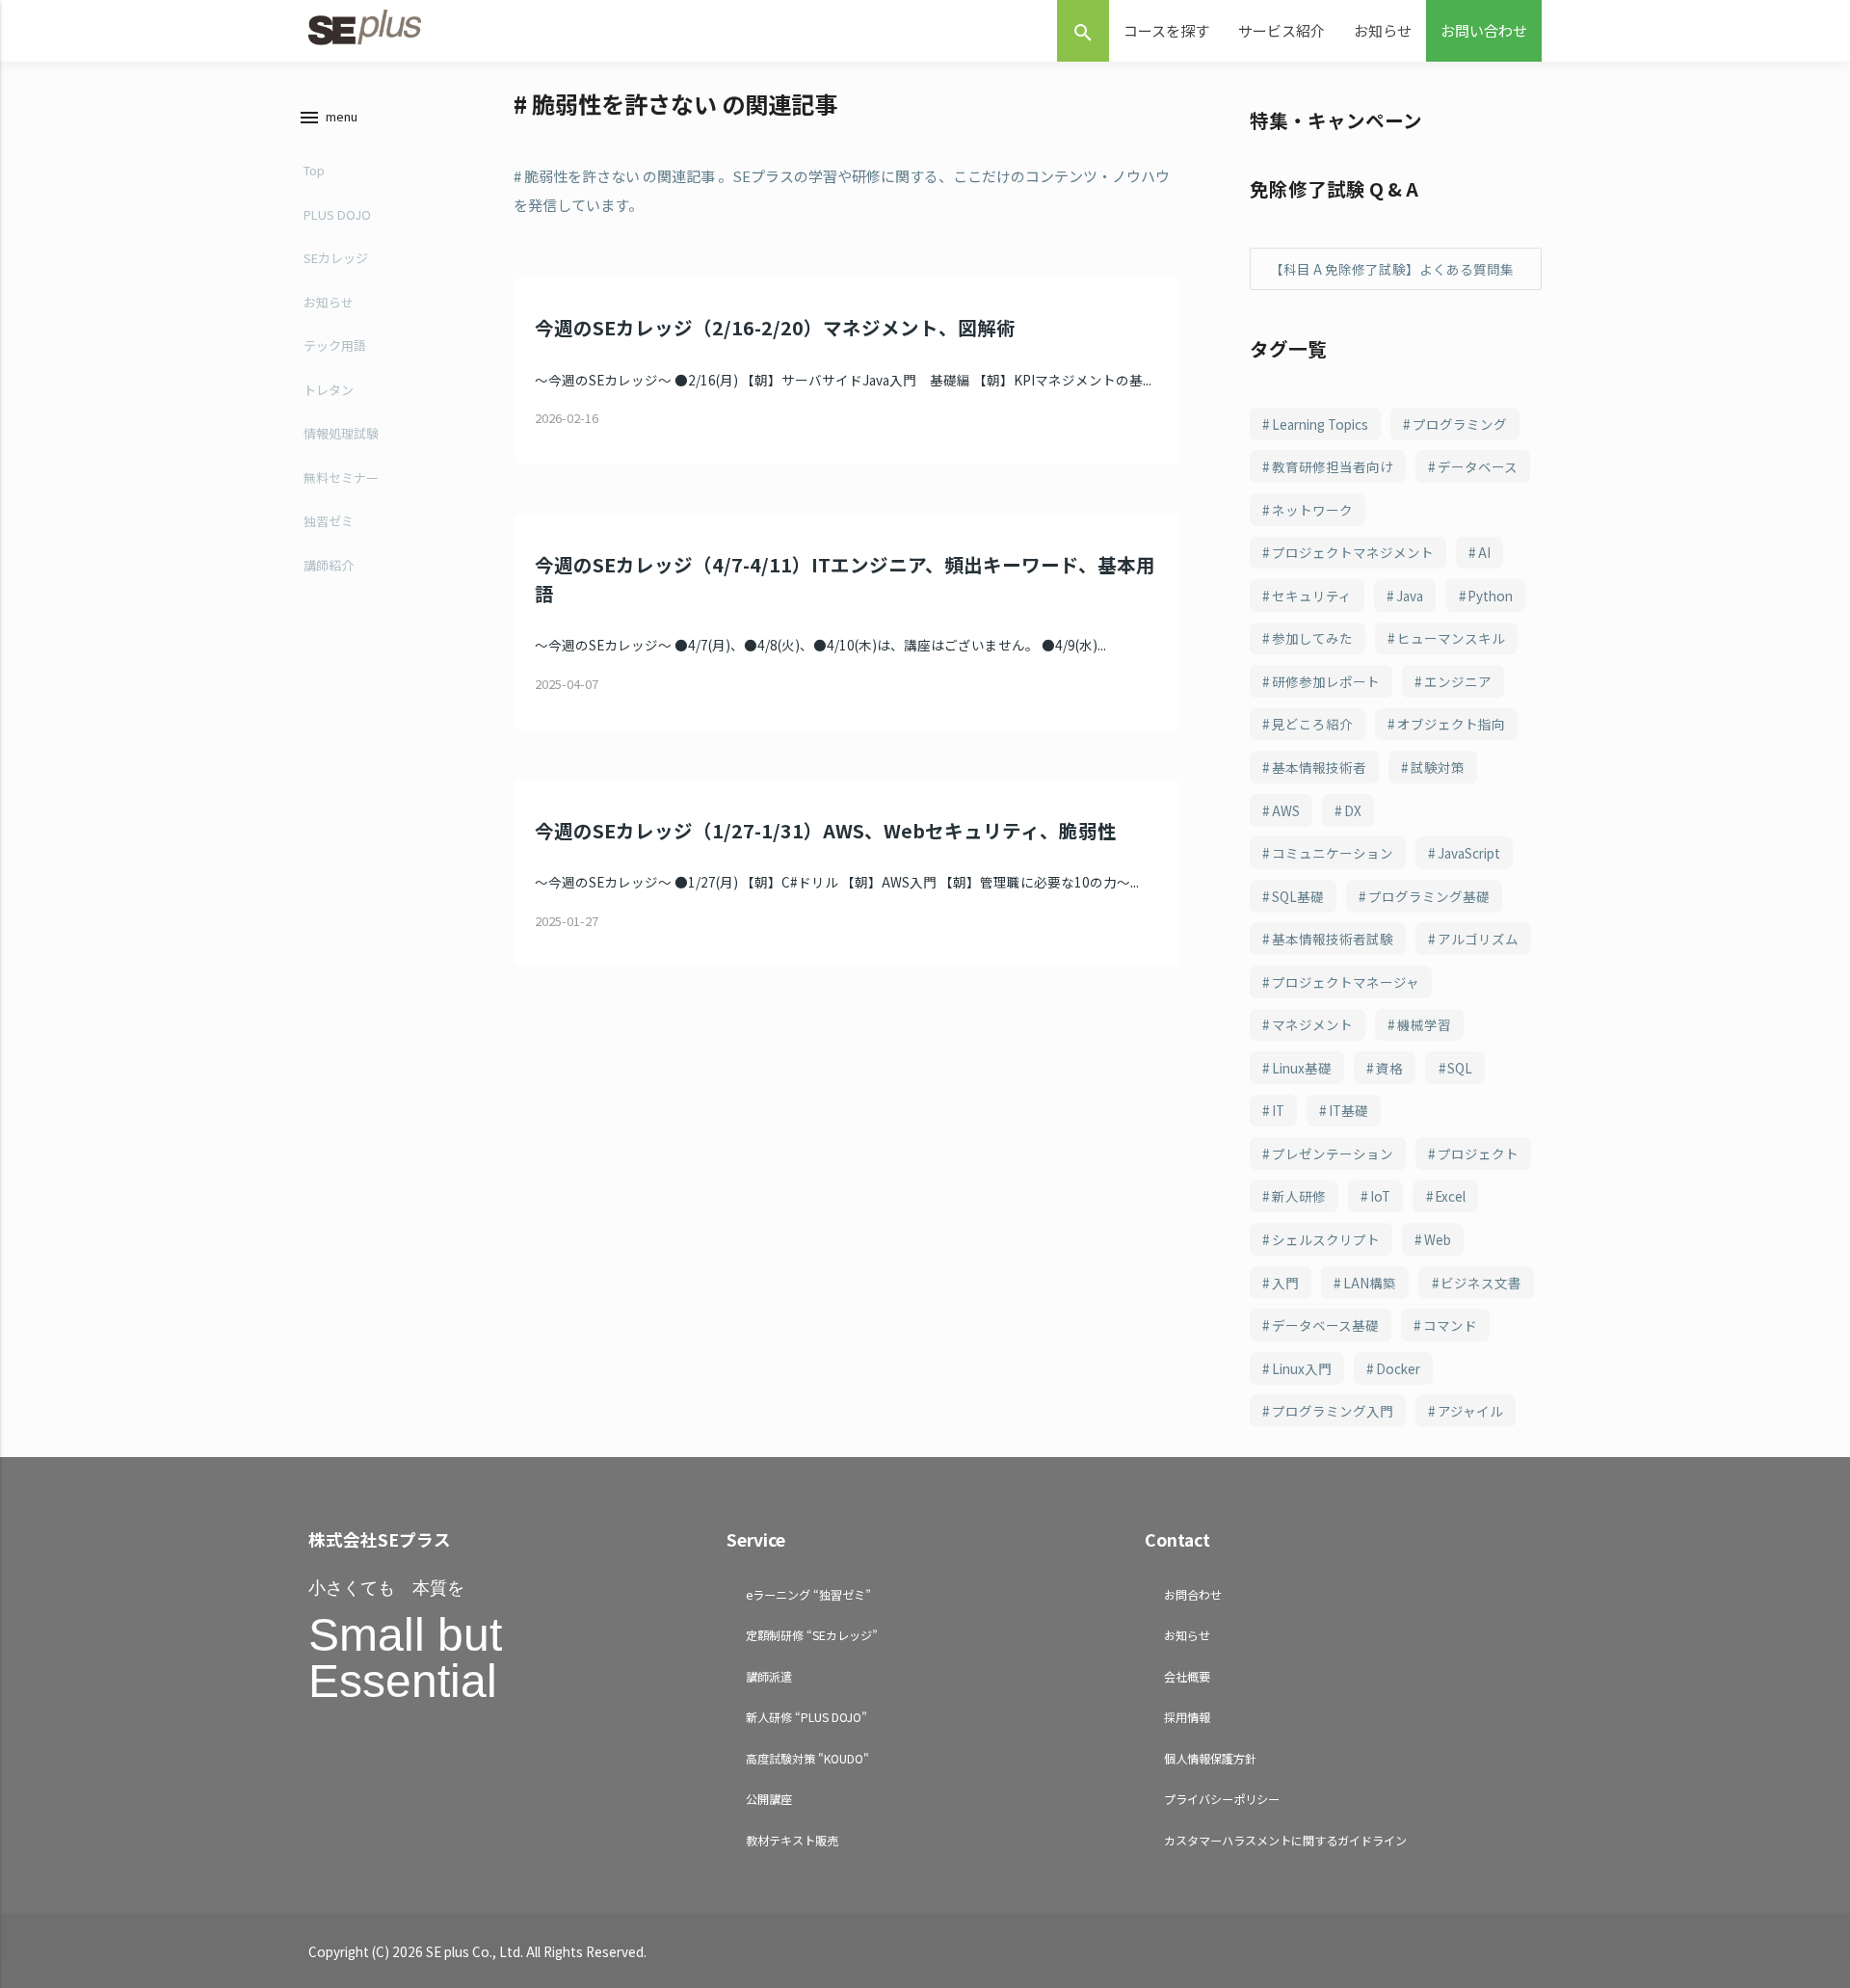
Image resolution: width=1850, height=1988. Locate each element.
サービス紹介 (1282, 30)
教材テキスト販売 (792, 1840)
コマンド (1450, 1325)
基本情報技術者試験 (1333, 939)
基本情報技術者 (1319, 767)
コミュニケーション (1333, 853)
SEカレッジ (336, 258)
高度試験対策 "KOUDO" (807, 1758)
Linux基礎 (1302, 1068)
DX (1353, 810)
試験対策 (1438, 767)
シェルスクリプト (1326, 1239)
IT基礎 (1348, 1110)
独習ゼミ (329, 521)
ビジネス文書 (1481, 1283)
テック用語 (335, 345)
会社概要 (1187, 1676)
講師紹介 (329, 565)
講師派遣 (769, 1676)
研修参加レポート (1326, 681)
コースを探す (1166, 30)
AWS (1286, 810)
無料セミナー (341, 477)
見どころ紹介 (1312, 724)
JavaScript (1469, 853)
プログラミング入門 (1333, 1411)
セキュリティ (1312, 596)
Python (1490, 596)
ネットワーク (1312, 510)
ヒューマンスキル (1451, 638)
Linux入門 (1302, 1368)
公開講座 (769, 1799)
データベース (1478, 466)
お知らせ (1383, 30)
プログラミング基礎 (1429, 896)
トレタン (329, 390)
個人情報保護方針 (1210, 1758)
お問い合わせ (1484, 30)
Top (314, 170)
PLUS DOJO (337, 214)
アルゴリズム (1478, 939)
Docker (1398, 1368)
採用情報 (1187, 1717)
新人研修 (1299, 1196)
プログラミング (1460, 424)
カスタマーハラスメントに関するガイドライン (1285, 1840)
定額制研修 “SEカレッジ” (812, 1635)
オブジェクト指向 (1451, 724)
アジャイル (1470, 1411)
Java (1410, 596)
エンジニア (1458, 681)
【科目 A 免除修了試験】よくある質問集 (1392, 269)
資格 (1389, 1068)
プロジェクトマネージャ (1346, 982)
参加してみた (1312, 638)
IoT (1380, 1196)
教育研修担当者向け (1333, 466)
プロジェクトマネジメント (1353, 552)
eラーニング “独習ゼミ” (808, 1594)
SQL (1460, 1068)
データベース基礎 (1325, 1325)
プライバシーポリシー (1222, 1799)
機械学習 (1424, 1024)
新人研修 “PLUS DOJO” (806, 1717)
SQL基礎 (1298, 896)
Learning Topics (1320, 424)
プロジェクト (1478, 1153)
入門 (1285, 1283)
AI (1484, 552)
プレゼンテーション (1333, 1153)
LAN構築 (1370, 1283)
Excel (1450, 1196)
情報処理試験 (341, 433)
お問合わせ (1193, 1594)
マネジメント (1312, 1024)
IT (1278, 1110)
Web (1438, 1239)
